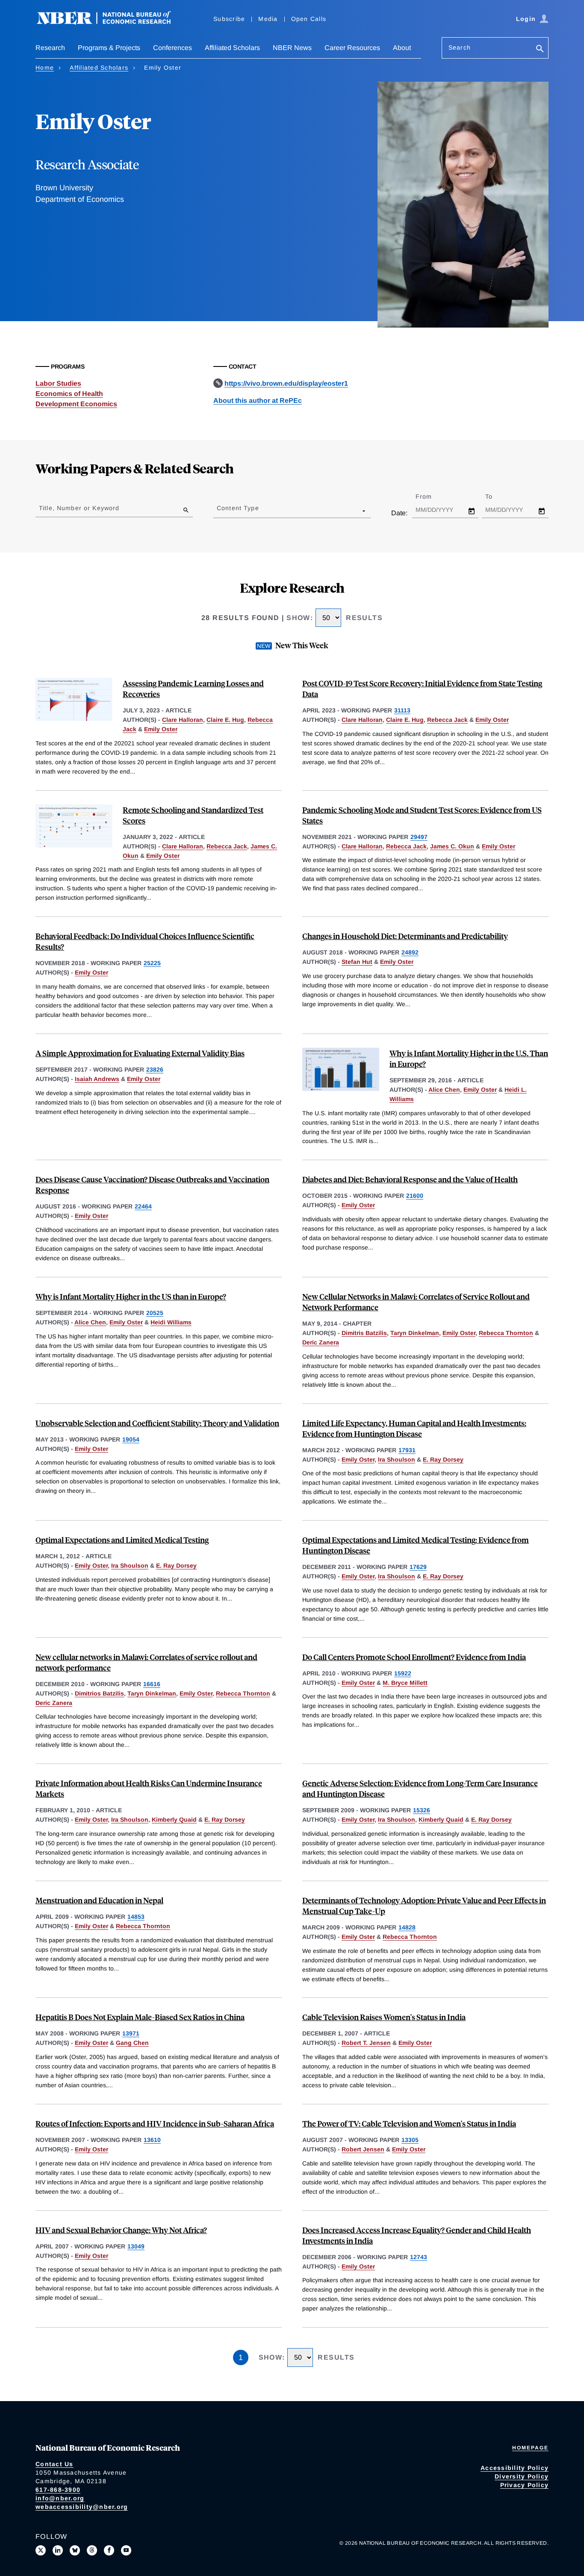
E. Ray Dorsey (443, 1459)
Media (268, 19)
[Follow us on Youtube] (126, 2550)
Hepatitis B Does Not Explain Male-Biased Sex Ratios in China (140, 2017)
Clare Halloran (183, 720)
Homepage (530, 2448)
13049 (136, 2246)
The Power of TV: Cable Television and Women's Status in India (409, 2123)
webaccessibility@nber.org (82, 2507)
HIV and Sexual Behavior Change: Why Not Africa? (121, 2230)
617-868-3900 (58, 2490)
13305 (410, 2140)
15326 (422, 1810)
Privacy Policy (525, 2485)
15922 (403, 1673)
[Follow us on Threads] (92, 2550)
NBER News (292, 48)
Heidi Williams (171, 1322)
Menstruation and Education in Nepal (99, 1900)
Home (45, 68)
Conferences (173, 48)
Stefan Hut (357, 962)
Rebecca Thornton (506, 1333)
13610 (152, 2140)
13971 (131, 2033)
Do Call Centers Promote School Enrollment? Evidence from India (414, 1657)
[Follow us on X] (41, 2550)
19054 (131, 1439)
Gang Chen (132, 2043)
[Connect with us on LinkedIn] (58, 2550)
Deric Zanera (321, 1342)
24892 (410, 952)
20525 (155, 1313)
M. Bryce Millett (405, 1683)
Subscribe (229, 19)
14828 (407, 1927)
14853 (136, 1917)
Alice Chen (444, 1090)
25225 (152, 963)
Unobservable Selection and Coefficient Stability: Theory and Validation (157, 1423)
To (496, 496)
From (431, 496)
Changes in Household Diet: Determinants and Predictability (405, 936)
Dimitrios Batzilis (99, 1693)
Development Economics (76, 404)
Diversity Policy (522, 2476)
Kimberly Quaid (174, 1820)
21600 (415, 1196)
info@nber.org (60, 2498)
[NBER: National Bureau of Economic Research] (111, 22)
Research (50, 48)
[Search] (540, 49)
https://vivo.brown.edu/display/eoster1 (286, 383)
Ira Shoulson (397, 1459)
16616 (152, 1684)
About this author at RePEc (258, 400)
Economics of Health (69, 394)
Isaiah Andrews (97, 1079)
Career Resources (352, 48)
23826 (155, 1069)
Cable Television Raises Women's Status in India (384, 2017)
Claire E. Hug (225, 720)
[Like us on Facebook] (109, 2550)
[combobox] (218, 511)
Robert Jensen (363, 2149)
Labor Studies (58, 383)
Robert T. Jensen (366, 2043)
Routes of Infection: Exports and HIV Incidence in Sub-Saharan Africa (155, 2123)
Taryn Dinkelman (415, 1333)
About (402, 48)
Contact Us (55, 2464)
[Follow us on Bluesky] (75, 2550)
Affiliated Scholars (232, 48)
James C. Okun (452, 846)
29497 (419, 837)
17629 (418, 1567)
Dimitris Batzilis (364, 1333)
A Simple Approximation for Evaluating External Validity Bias (140, 1053)
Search (460, 47)
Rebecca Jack (447, 720)
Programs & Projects (109, 48)
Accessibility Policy (515, 2468)
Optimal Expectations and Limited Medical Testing (122, 1540)
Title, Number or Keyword (79, 508)
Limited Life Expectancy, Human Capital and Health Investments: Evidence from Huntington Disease (414, 1428)
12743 (419, 2257)
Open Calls (309, 19)
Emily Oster (161, 729)
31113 (402, 710)
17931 (407, 1450)
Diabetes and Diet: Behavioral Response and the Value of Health (410, 1179)
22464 (143, 1206)
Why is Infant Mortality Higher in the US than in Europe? (131, 1296)
